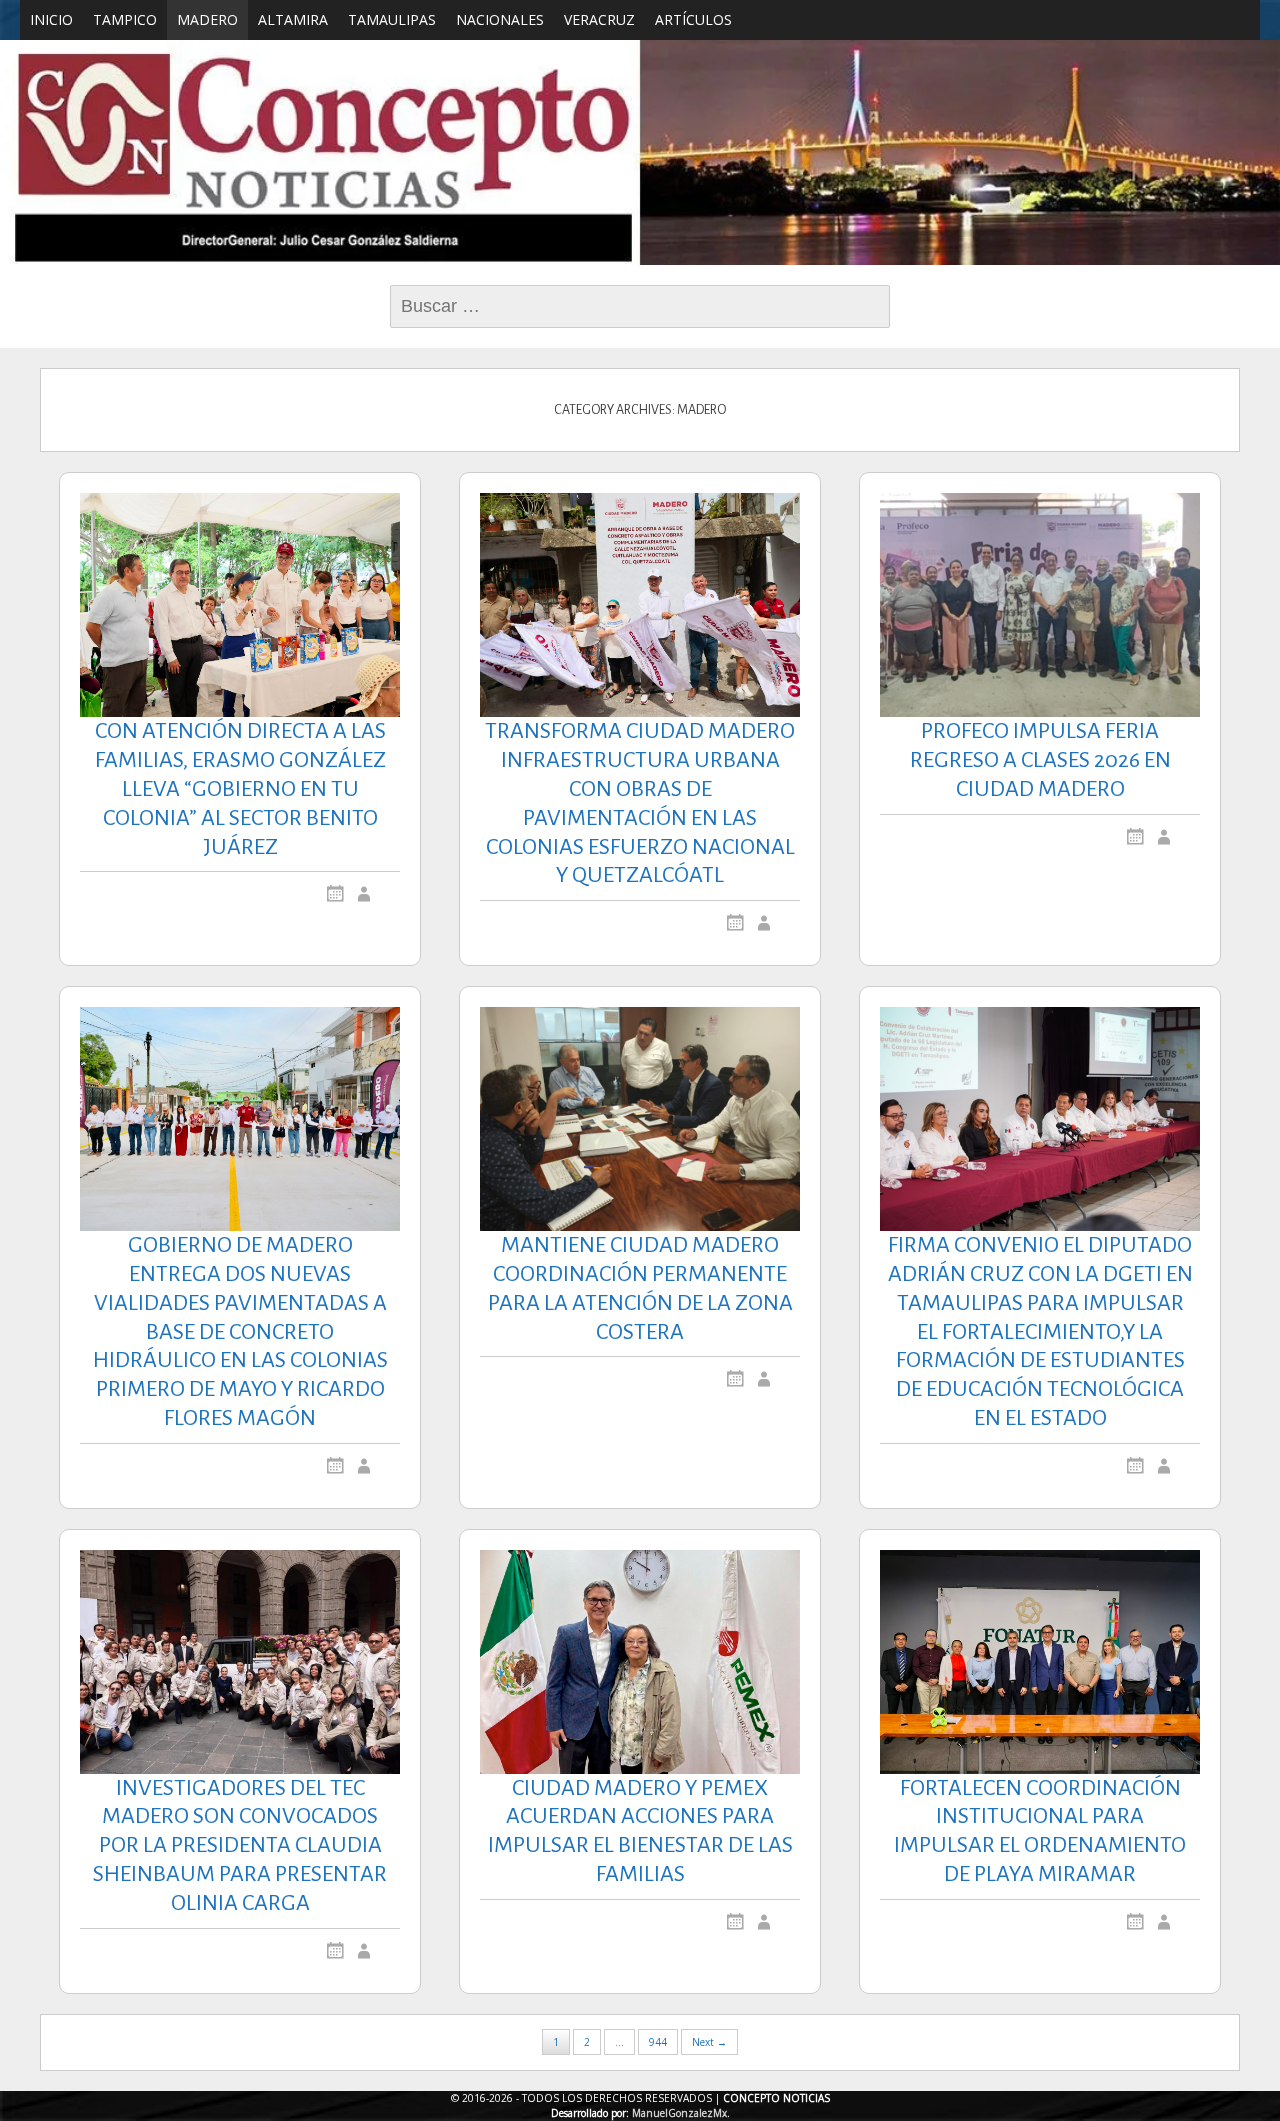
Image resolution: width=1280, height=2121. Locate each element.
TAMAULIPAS (392, 19)
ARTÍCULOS (693, 19)
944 (658, 2042)
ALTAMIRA (293, 19)
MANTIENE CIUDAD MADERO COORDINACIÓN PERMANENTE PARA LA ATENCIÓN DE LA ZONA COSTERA (640, 1288)
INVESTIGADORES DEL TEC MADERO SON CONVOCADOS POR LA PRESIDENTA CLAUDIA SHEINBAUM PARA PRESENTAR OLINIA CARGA (240, 1845)
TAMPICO (125, 19)
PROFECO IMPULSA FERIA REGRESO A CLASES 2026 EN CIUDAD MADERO (1040, 760)
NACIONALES (500, 19)
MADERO (207, 19)
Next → (709, 2042)
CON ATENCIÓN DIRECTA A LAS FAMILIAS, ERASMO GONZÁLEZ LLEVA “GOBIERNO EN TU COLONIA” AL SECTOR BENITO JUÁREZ (240, 788)
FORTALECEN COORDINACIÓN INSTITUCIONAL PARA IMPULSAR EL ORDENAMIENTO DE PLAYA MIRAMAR (1040, 1831)
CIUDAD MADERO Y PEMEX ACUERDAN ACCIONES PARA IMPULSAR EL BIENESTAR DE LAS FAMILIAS (640, 1831)
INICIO (51, 19)
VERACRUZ (599, 19)
